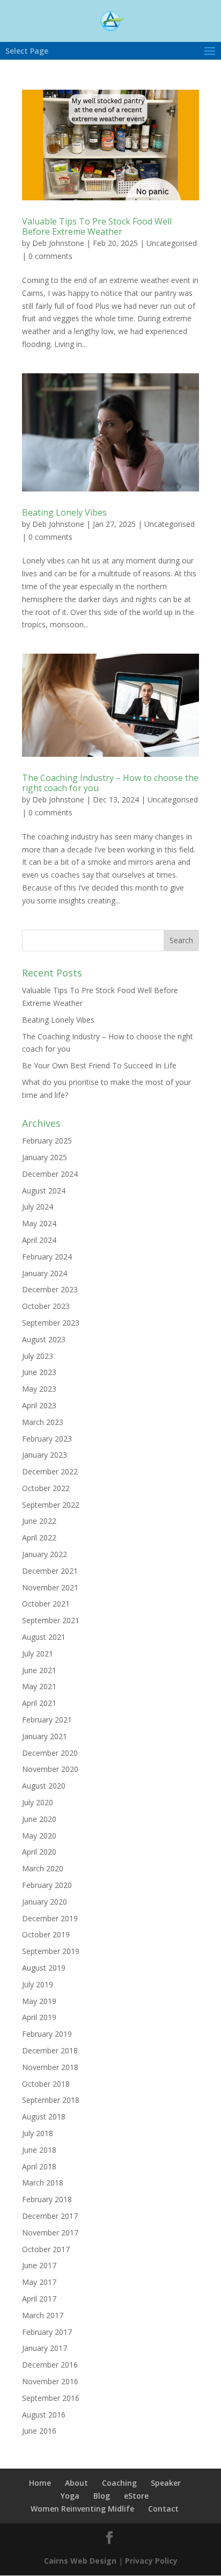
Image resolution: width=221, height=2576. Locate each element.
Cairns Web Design (80, 2561)
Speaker (166, 2483)
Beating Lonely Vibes (64, 512)
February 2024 (47, 1257)
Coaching (119, 2483)
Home (40, 2483)
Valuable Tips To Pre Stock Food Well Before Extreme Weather (97, 226)
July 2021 (38, 1654)
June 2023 (39, 1372)
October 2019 (46, 1934)
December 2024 (50, 1174)
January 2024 (45, 1273)
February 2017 (47, 2332)
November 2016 (50, 2381)
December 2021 (50, 1571)
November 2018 (50, 2067)
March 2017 (43, 2315)
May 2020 (39, 1836)
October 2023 (46, 1306)
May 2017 (39, 2282)
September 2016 (51, 2398)
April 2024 (39, 1240)
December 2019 (50, 1918)
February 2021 (47, 1720)
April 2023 (39, 1405)
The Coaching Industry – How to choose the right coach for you (110, 783)
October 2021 (46, 1604)
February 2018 (47, 2199)
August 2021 (44, 1637)
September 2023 (51, 1323)
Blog (102, 2496)
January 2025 (45, 1157)
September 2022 (51, 1505)
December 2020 (50, 1753)
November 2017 (50, 2233)
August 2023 (44, 1339)
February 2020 (47, 1885)
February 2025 (47, 1141)
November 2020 (50, 1769)
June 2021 (39, 1670)
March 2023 (43, 1422)
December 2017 (50, 2216)
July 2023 (38, 1356)
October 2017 (46, 2249)
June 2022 (39, 1521)
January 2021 (45, 1736)
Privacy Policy (151, 2561)
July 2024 (38, 1207)
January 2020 (45, 1902)
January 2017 (45, 2348)
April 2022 (39, 1537)
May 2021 (39, 1686)
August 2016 (44, 2415)
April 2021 (39, 1703)
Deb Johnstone (58, 243)
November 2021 (50, 1587)
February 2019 (47, 2034)
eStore (136, 2496)
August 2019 (44, 1968)
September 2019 (51, 1951)
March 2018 (43, 2183)
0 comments (50, 256)
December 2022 (50, 1471)
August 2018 (44, 2116)
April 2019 (39, 2017)
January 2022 (45, 1554)
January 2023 (45, 1455)
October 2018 (46, 2084)
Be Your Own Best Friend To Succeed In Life (99, 1065)
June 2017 (39, 2265)
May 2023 (39, 1389)
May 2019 (39, 2001)
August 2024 (44, 1191)
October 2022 (46, 1488)
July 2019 (38, 1984)
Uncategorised (172, 243)
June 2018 (39, 2150)
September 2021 (51, 1620)
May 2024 (39, 1223)
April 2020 (39, 1852)
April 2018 (39, 2166)
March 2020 (43, 1868)
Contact (163, 2509)
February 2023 (47, 1439)
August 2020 (44, 1786)
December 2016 (50, 2365)
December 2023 (50, 1289)
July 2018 (38, 2133)
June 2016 (39, 2431)
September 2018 (51, 2100)
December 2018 (50, 2050)
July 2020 (38, 1802)
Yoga (70, 2496)
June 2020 (39, 1819)
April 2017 (39, 2299)
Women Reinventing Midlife (82, 2509)
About (76, 2483)
